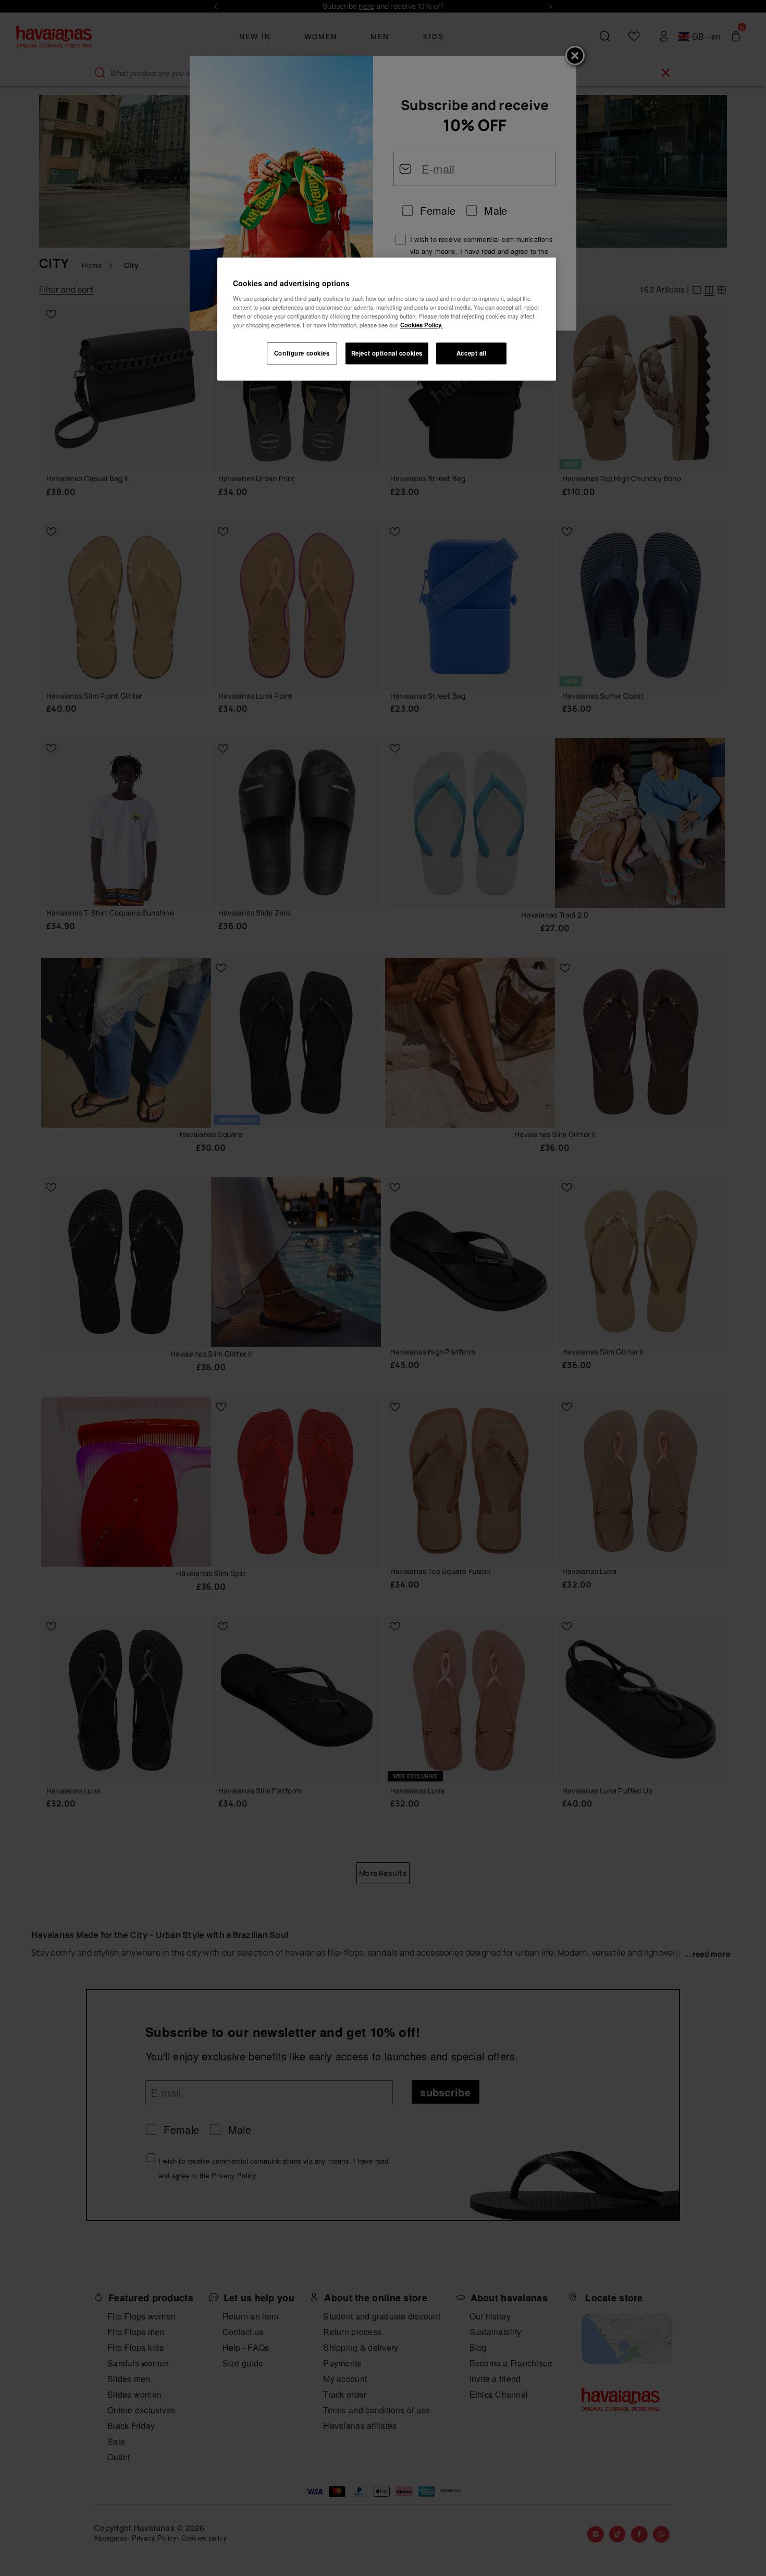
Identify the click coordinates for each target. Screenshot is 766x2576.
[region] (387, 319)
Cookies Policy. (421, 325)
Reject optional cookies (387, 353)
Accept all (472, 353)
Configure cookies (302, 353)
